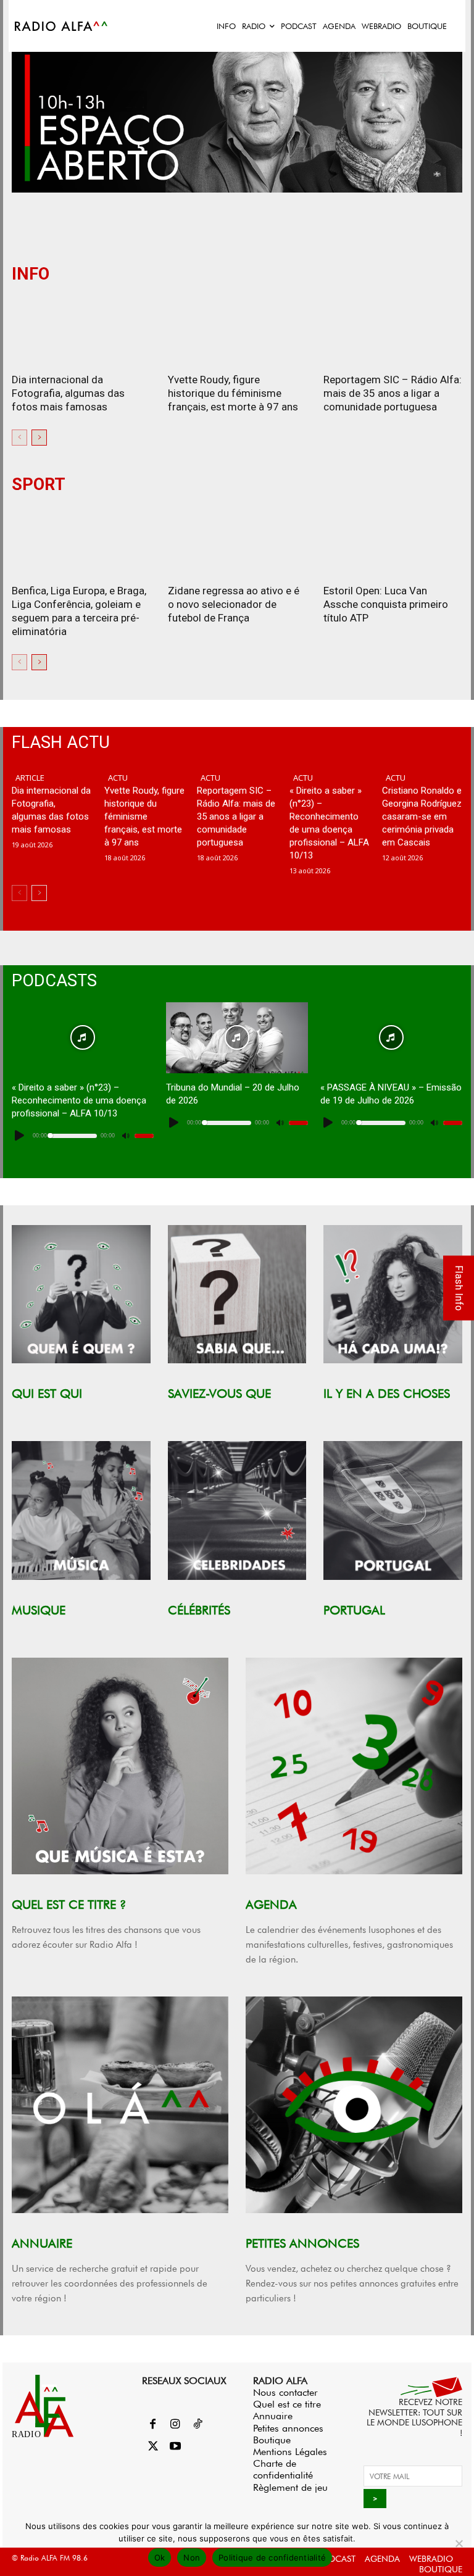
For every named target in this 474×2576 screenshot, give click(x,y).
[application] (83, 1136)
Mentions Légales (290, 2452)
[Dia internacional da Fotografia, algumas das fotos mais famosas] (81, 330)
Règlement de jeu (290, 2487)
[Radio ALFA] (62, 26)
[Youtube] (175, 2447)
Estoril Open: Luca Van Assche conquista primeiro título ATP (386, 604)
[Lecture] (20, 1136)
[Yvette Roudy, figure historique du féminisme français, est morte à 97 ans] (237, 330)
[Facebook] (153, 2425)
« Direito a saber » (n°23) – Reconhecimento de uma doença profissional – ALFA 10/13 (79, 1100)
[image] (81, 1294)
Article (30, 778)
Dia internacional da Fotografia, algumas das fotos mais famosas (68, 393)
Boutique (272, 2440)
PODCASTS (54, 981)
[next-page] (39, 438)
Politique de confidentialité (272, 2557)
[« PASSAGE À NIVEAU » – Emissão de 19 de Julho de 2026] (391, 1038)
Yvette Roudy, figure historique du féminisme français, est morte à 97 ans (233, 393)
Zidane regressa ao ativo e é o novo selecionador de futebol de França (234, 604)
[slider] (144, 1136)
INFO (31, 274)
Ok (160, 2557)
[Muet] (125, 1136)
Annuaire (273, 2416)
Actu (118, 778)
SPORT (39, 485)
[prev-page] (19, 438)
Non (192, 2557)
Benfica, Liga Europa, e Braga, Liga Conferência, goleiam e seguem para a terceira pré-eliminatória (79, 611)
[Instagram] (175, 2425)
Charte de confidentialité (283, 2469)
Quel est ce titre (287, 2404)
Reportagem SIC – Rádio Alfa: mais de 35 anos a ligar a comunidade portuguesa (393, 393)
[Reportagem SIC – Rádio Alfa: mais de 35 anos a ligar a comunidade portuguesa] (393, 330)
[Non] (459, 2543)
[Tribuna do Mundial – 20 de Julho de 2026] (237, 1038)
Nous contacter (285, 2392)
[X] (153, 2447)
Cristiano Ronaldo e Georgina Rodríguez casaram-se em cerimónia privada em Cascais (422, 816)
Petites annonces (288, 2428)
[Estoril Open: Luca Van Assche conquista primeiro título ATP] (393, 541)
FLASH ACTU (61, 743)
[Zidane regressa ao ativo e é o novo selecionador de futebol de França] (237, 541)
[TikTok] (197, 2425)
